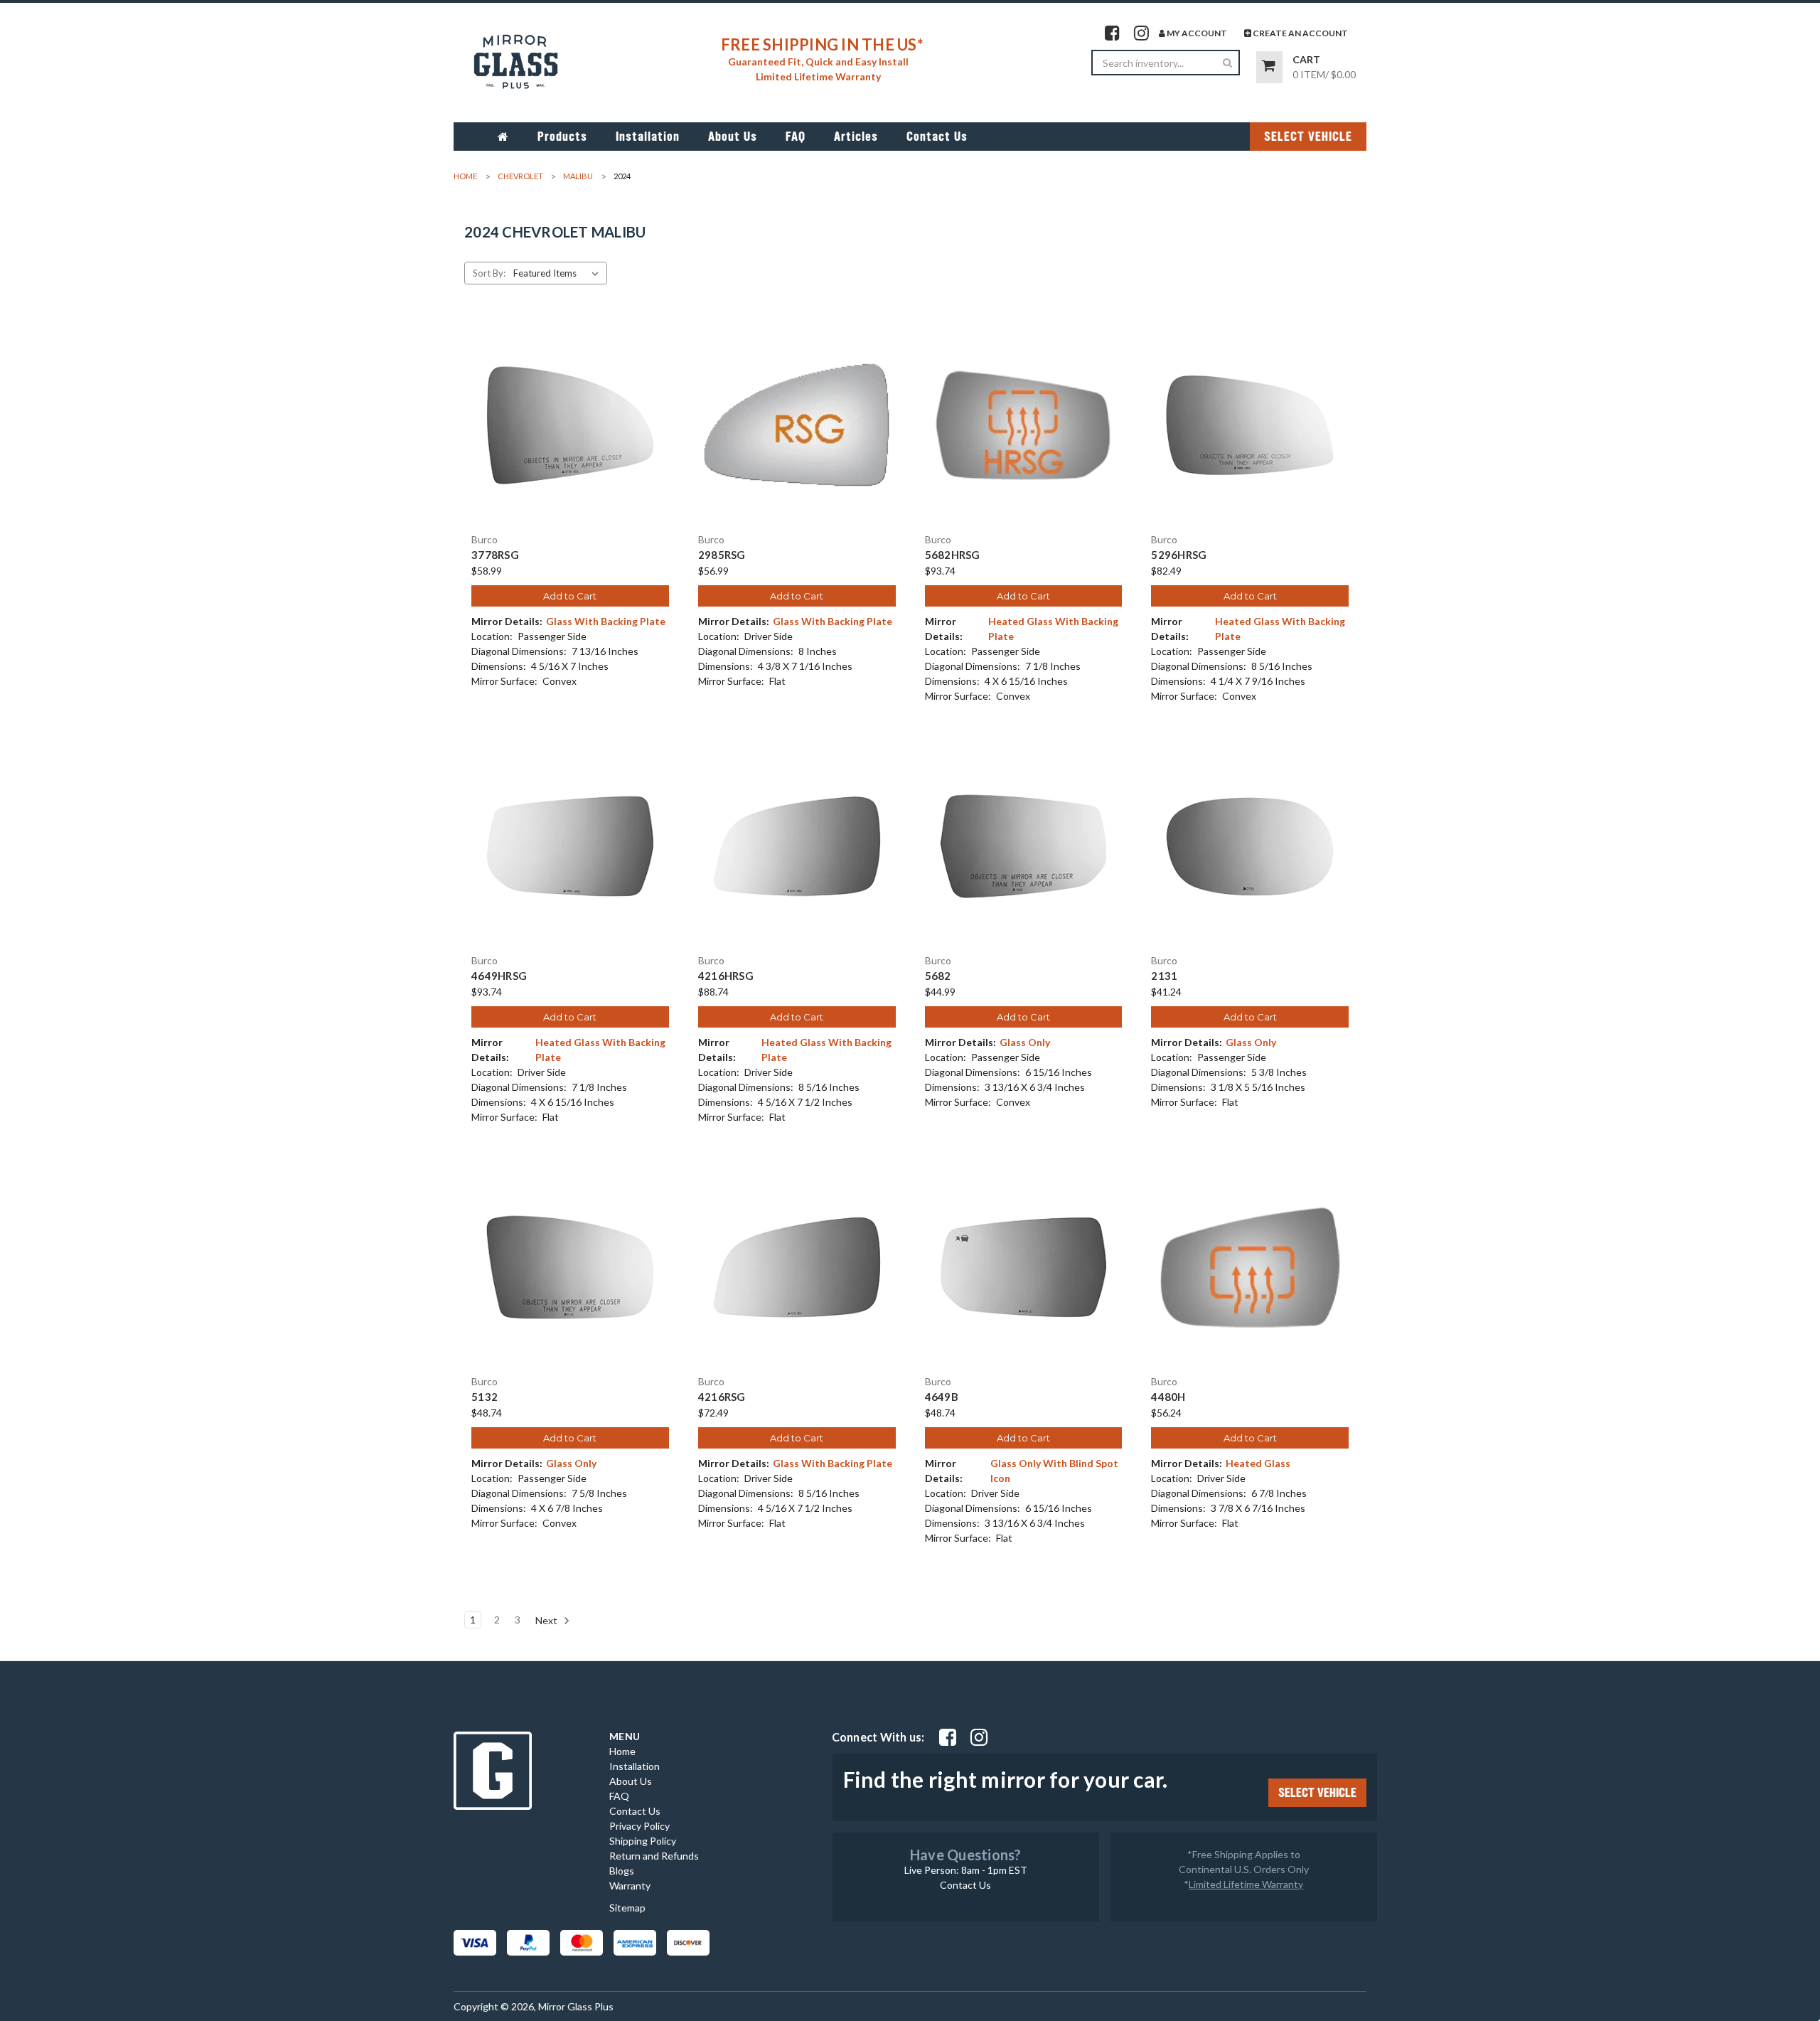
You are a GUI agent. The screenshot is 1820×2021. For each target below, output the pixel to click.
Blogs (622, 1871)
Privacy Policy (639, 1826)
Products (562, 137)
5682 (938, 976)
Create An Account (1300, 33)
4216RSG (722, 1397)
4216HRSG (726, 976)
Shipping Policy (643, 1841)
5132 (485, 1397)
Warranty (630, 1886)
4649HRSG (499, 976)
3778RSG (495, 555)
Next (547, 1620)
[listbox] (559, 273)
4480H (1168, 1397)
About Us (733, 137)
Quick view (570, 412)
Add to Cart (570, 596)
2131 (1164, 976)
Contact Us (937, 137)
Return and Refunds (654, 1856)
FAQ (796, 137)
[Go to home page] (503, 137)
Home (622, 1751)
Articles (856, 137)
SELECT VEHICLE (1308, 137)
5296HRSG (1179, 555)
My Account (1196, 33)
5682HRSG (953, 555)
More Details (570, 437)
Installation (648, 137)
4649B (942, 1397)
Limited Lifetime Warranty (1246, 1884)
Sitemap (627, 1908)
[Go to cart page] (1269, 67)
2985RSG (722, 555)
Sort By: (489, 273)
